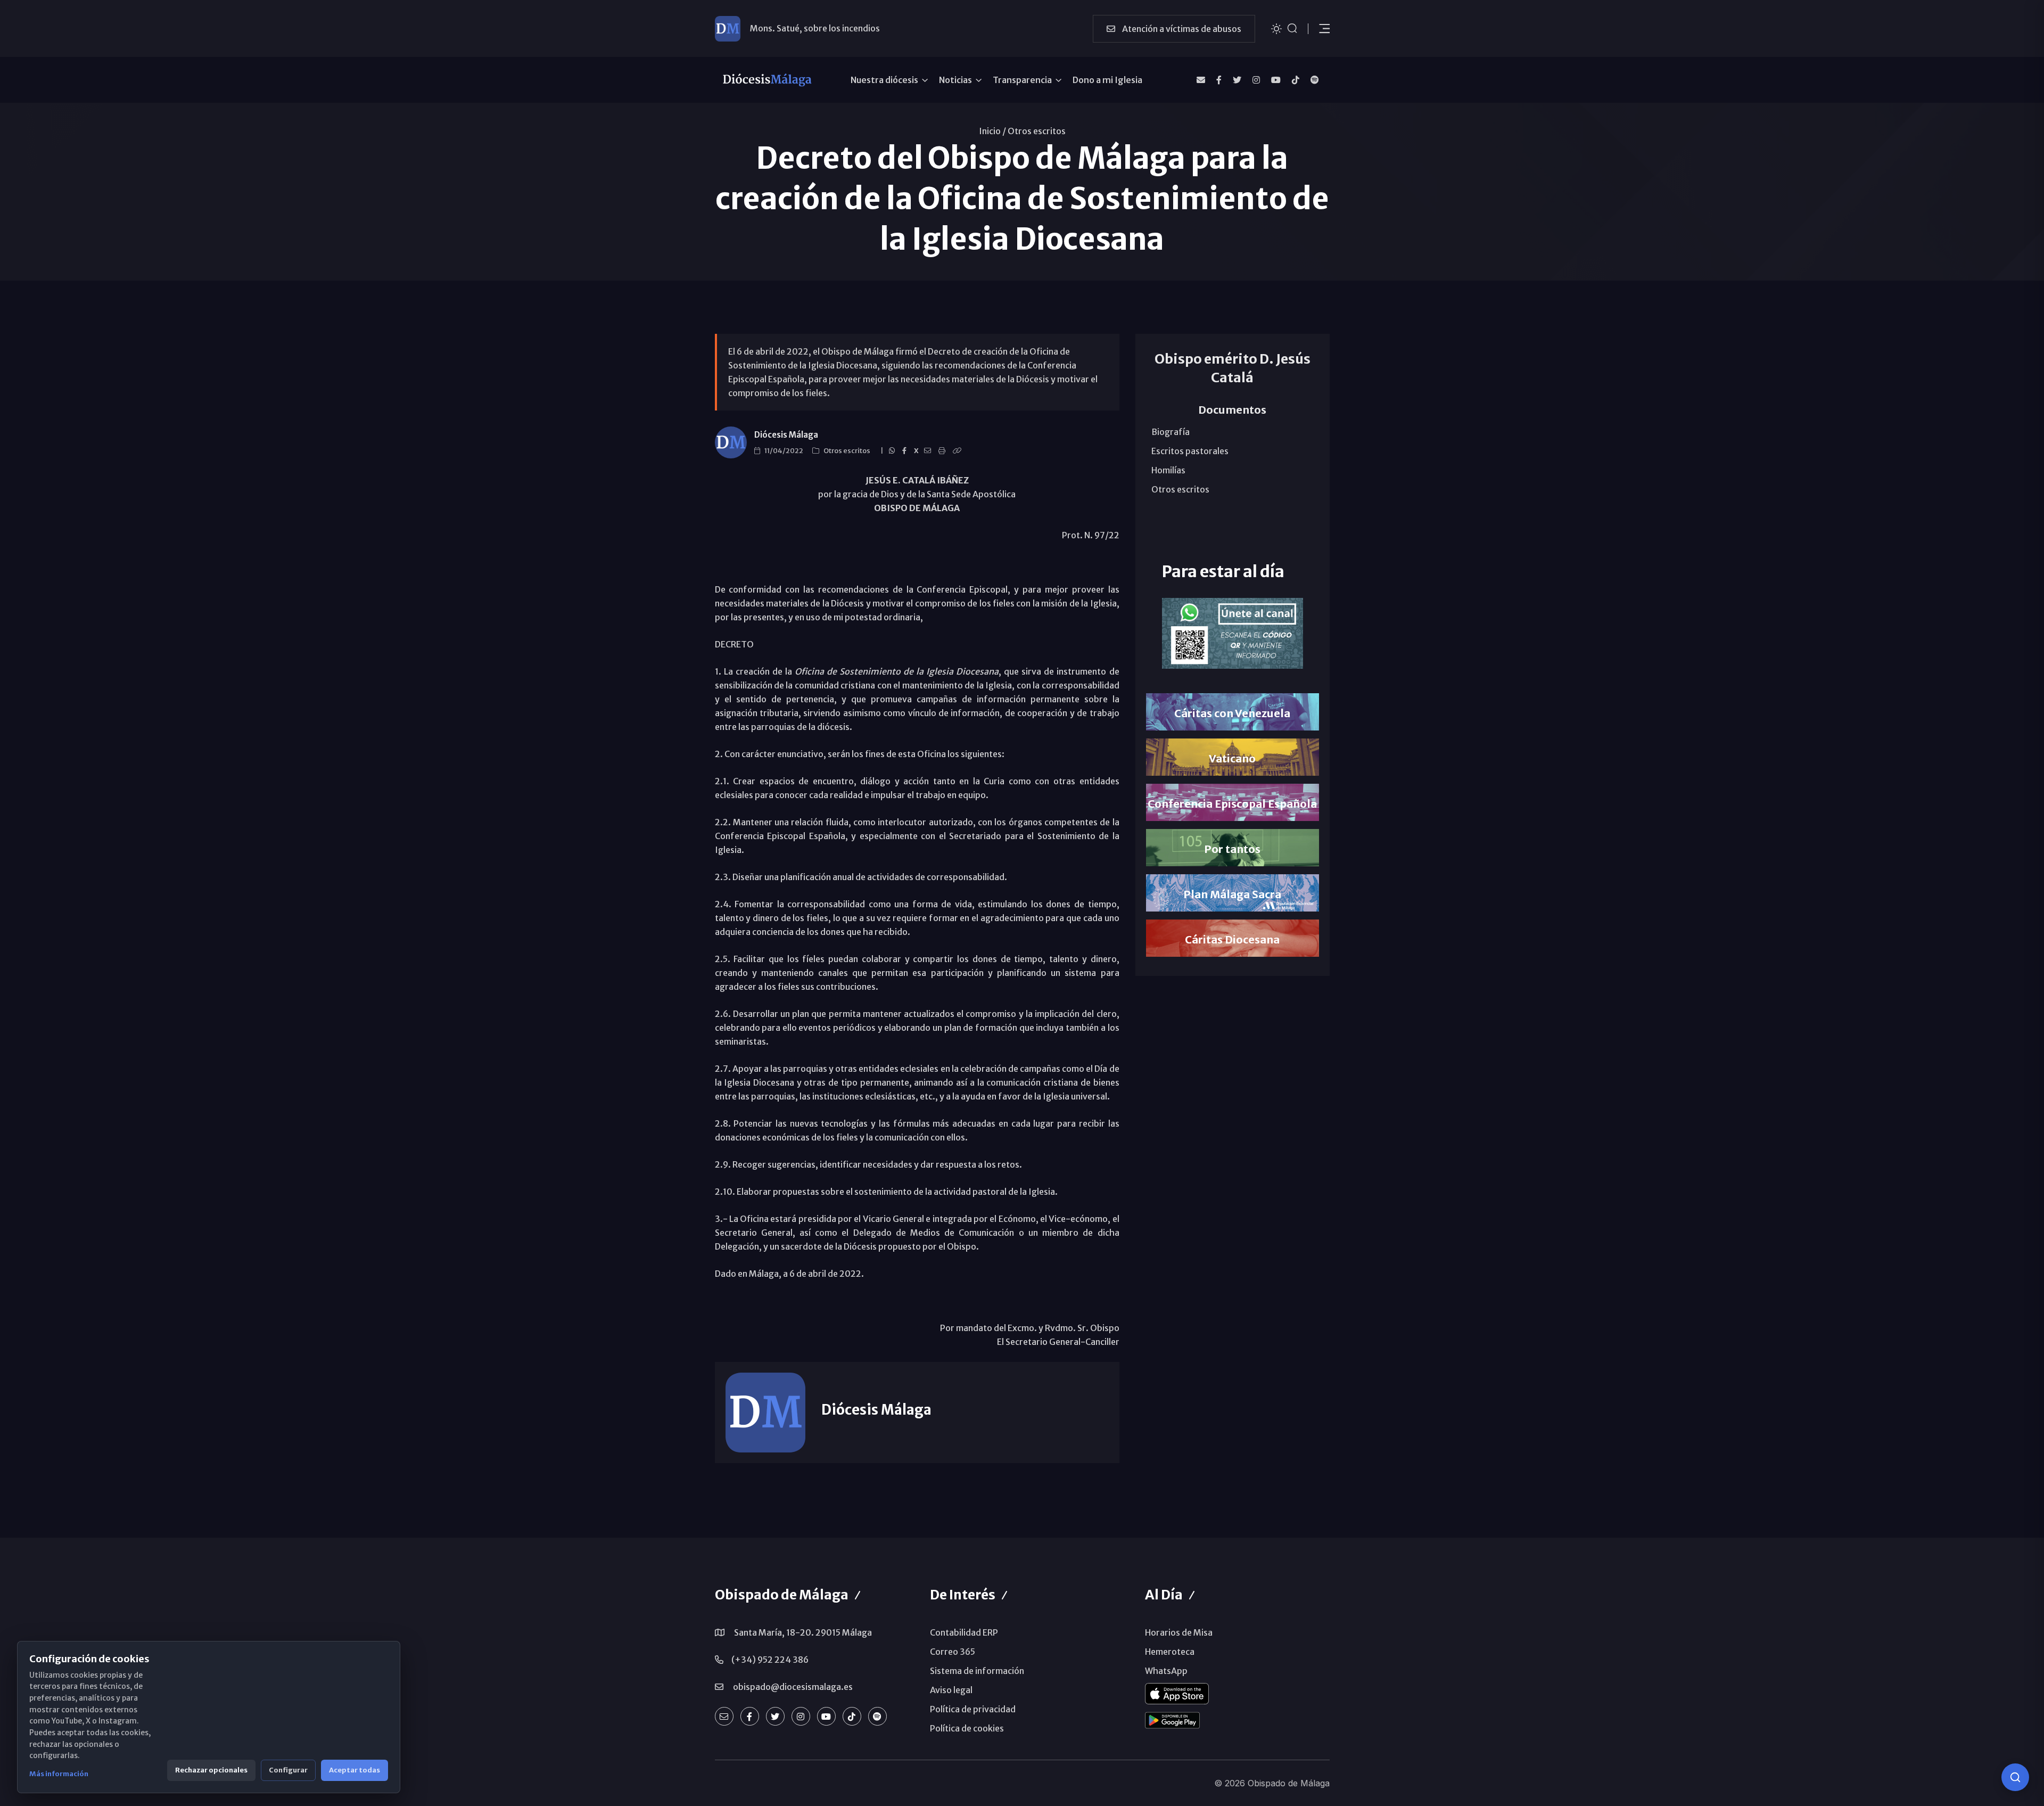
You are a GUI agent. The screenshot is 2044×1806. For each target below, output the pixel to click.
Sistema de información (977, 1671)
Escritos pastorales (1190, 451)
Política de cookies (967, 1728)
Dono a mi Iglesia (1107, 80)
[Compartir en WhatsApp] (893, 451)
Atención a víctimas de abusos (1181, 29)
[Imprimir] (943, 451)
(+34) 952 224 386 (770, 1660)
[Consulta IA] (2015, 1777)
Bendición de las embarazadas (810, 28)
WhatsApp (1166, 1671)
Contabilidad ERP (964, 1632)
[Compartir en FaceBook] (906, 451)
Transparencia (1022, 80)
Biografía (1171, 432)
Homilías (1168, 470)
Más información (59, 1774)
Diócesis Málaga (786, 435)
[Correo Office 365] (1201, 80)
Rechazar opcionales (211, 1770)
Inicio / (992, 131)
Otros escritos (1037, 131)
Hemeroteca (1170, 1652)
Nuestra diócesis (884, 80)
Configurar (288, 1770)
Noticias (955, 80)
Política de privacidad (973, 1709)
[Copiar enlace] (959, 451)
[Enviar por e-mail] (929, 451)
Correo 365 (953, 1652)
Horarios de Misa (1179, 1632)
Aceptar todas (355, 1770)
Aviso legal (951, 1690)
